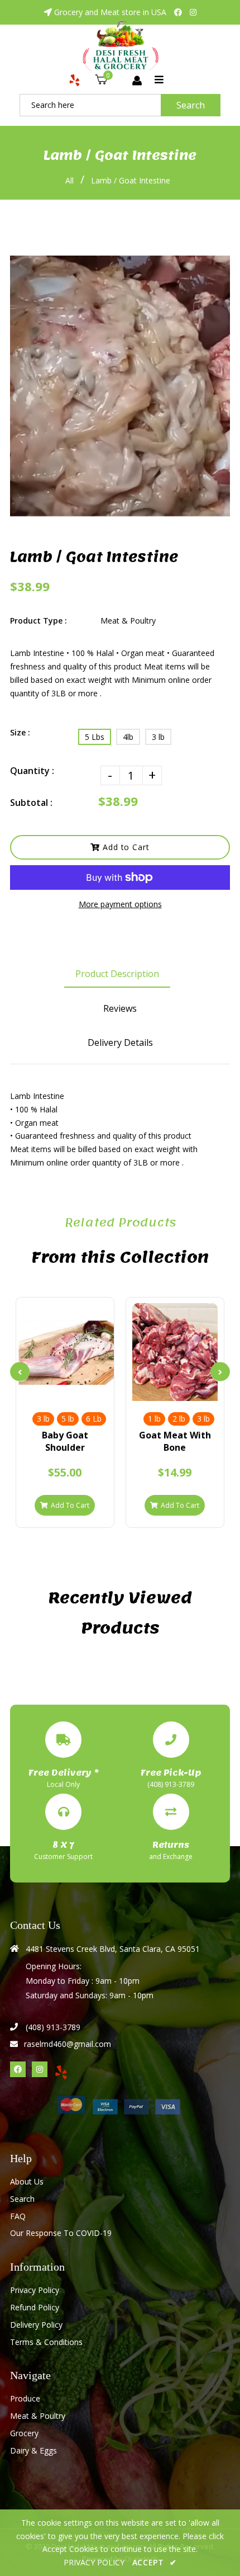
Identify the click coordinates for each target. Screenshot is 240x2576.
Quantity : (32, 771)
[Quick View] (65, 1391)
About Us (27, 2181)
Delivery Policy (36, 2325)
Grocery (24, 2433)
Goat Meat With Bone (175, 1441)
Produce (25, 2398)
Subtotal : (31, 803)
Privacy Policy (35, 2290)
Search (191, 105)
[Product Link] (84, 1391)
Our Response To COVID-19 (61, 2233)
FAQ (18, 2216)
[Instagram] (193, 12)
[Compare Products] (46, 1391)
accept (155, 2562)
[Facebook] (178, 12)
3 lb (158, 737)
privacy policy (94, 2562)
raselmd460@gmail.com (68, 2044)
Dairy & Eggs (33, 2450)
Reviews (120, 1008)
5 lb (68, 1419)
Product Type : (39, 621)
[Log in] (137, 81)
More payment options (120, 904)
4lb (128, 737)
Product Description (117, 974)
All (69, 180)
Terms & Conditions (46, 2342)
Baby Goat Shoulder (65, 1441)
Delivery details (120, 1042)
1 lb (154, 1419)
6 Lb (94, 1419)
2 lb (179, 1419)
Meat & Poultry (38, 2416)
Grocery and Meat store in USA (110, 12)
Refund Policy (35, 2307)
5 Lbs (95, 737)
